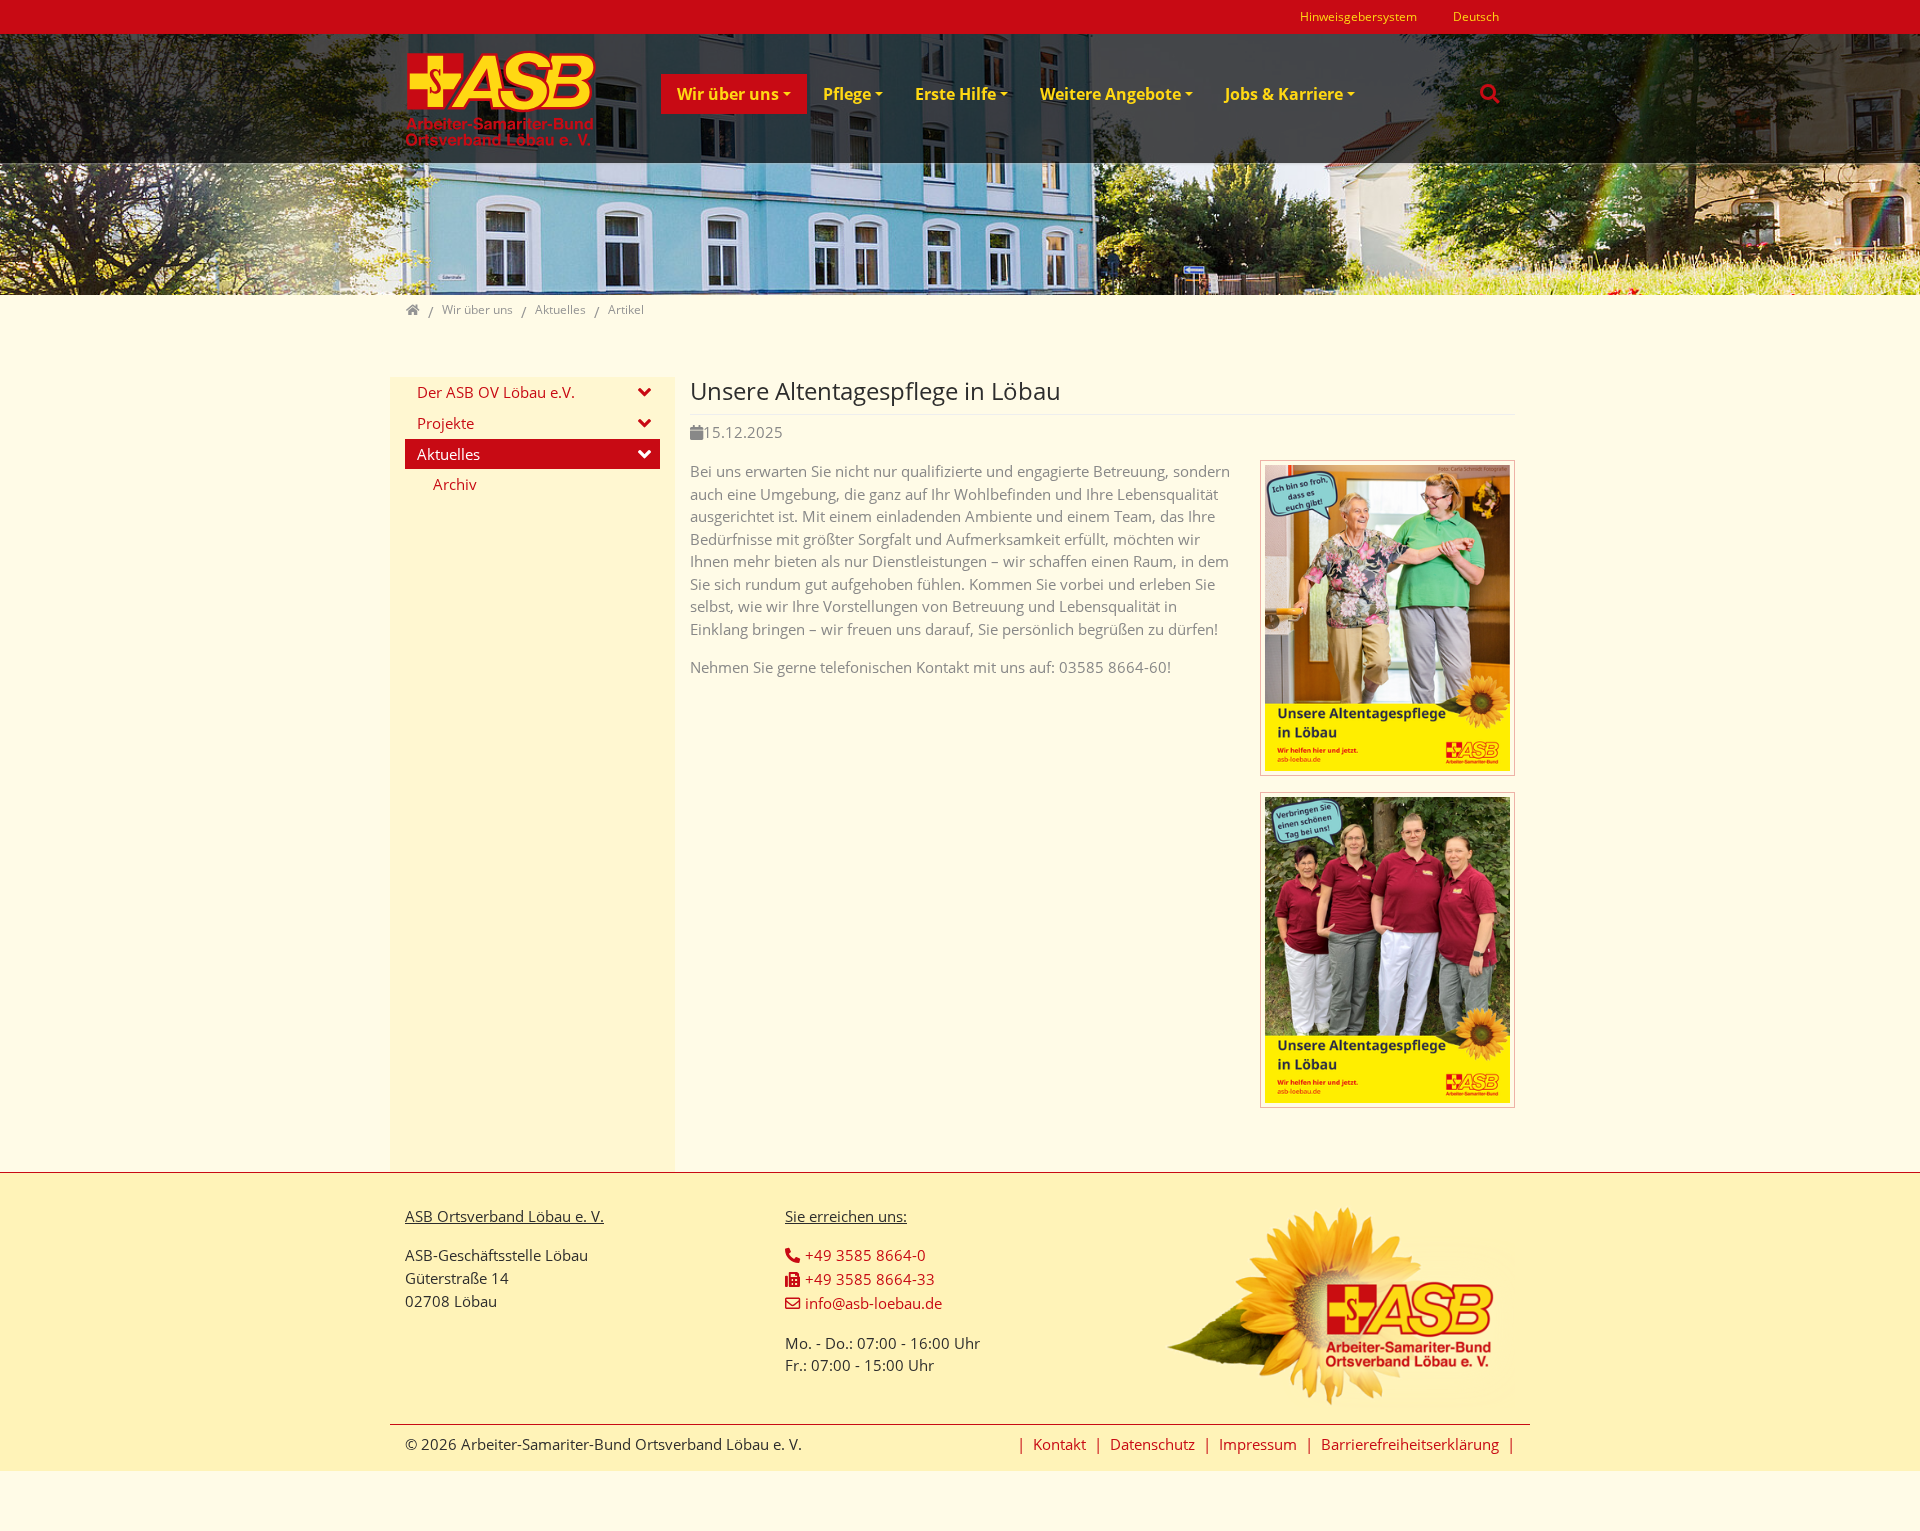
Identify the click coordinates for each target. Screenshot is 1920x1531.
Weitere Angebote (1110, 94)
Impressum (1258, 1444)
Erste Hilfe (955, 94)
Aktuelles (448, 454)
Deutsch (1476, 16)
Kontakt (1059, 1444)
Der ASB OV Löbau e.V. (496, 392)
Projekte (445, 423)
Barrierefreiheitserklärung (1410, 1444)
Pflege (847, 94)
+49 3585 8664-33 (870, 1279)
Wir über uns (728, 94)
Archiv (455, 484)
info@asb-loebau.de (873, 1303)
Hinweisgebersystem (1358, 16)
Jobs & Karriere (1284, 94)
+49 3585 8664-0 (865, 1255)
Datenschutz (1152, 1444)
